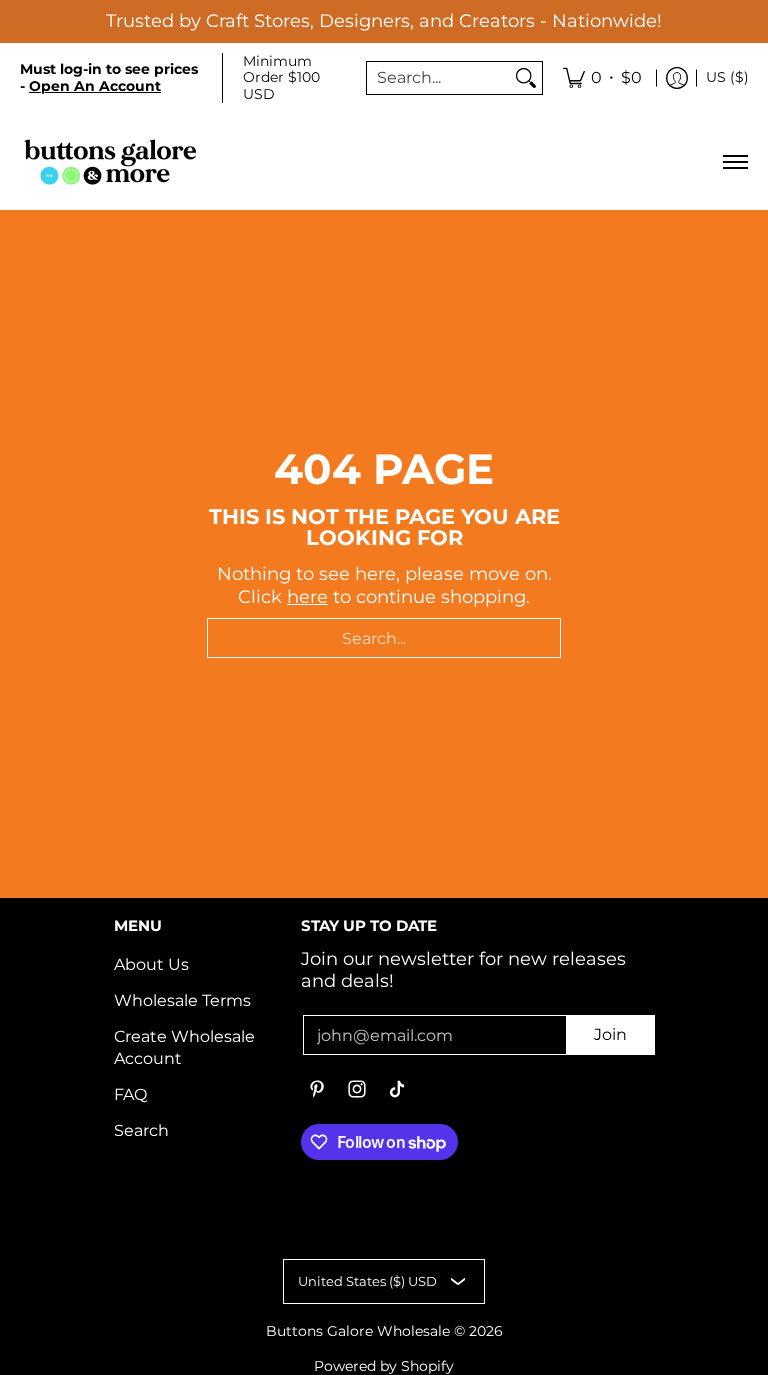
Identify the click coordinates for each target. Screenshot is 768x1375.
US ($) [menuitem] (727, 77)
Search (141, 1130)
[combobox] (438, 78)
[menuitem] (602, 78)
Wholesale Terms (182, 1000)
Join (610, 1034)
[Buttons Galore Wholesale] (110, 161)
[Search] (526, 78)
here (307, 597)
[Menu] (734, 161)
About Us (151, 964)
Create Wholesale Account (184, 1048)
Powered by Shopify (384, 1366)
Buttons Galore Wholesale (358, 1331)
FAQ (130, 1094)
